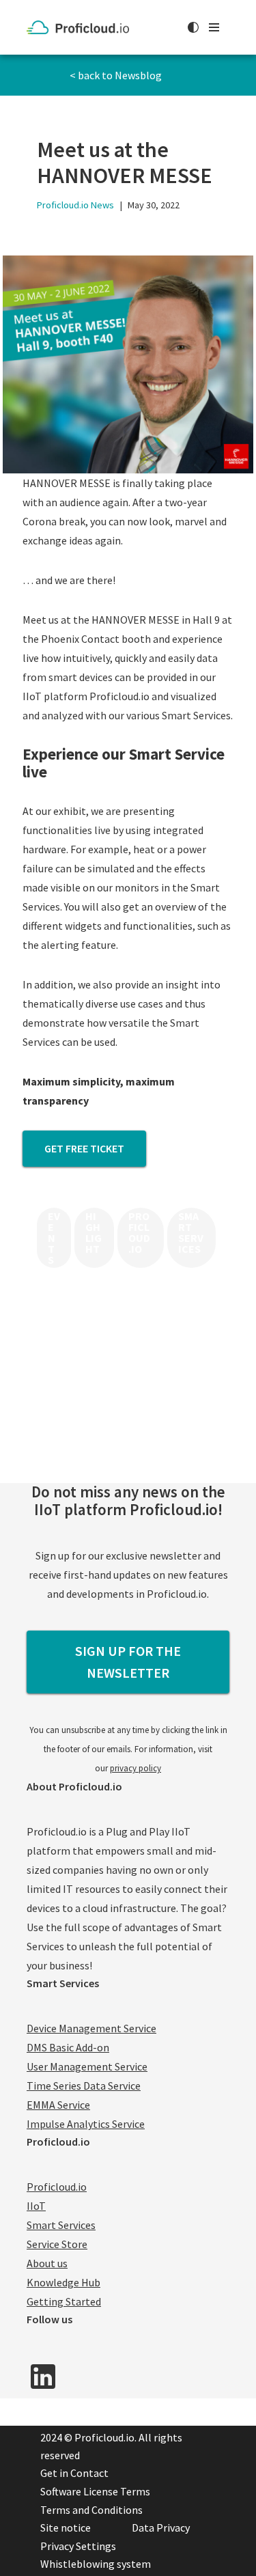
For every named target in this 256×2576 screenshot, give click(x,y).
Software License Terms (95, 2491)
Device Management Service (91, 2028)
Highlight (94, 1232)
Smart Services (191, 1232)
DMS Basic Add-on (68, 2047)
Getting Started (64, 2301)
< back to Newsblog (116, 75)
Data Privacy (161, 2527)
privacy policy (136, 1768)
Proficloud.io (139, 1232)
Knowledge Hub (63, 2282)
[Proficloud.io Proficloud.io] (81, 27)
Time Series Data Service (84, 2086)
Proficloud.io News (75, 205)
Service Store (57, 2244)
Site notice (66, 2527)
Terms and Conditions (91, 2510)
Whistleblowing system (96, 2564)
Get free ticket (84, 1148)
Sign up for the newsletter (128, 1662)
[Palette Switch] (193, 27)
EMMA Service (58, 2105)
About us (47, 2263)
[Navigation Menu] (214, 27)
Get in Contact (74, 2473)
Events (54, 1238)
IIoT (36, 2206)
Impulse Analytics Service (86, 2124)
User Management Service (87, 2066)
